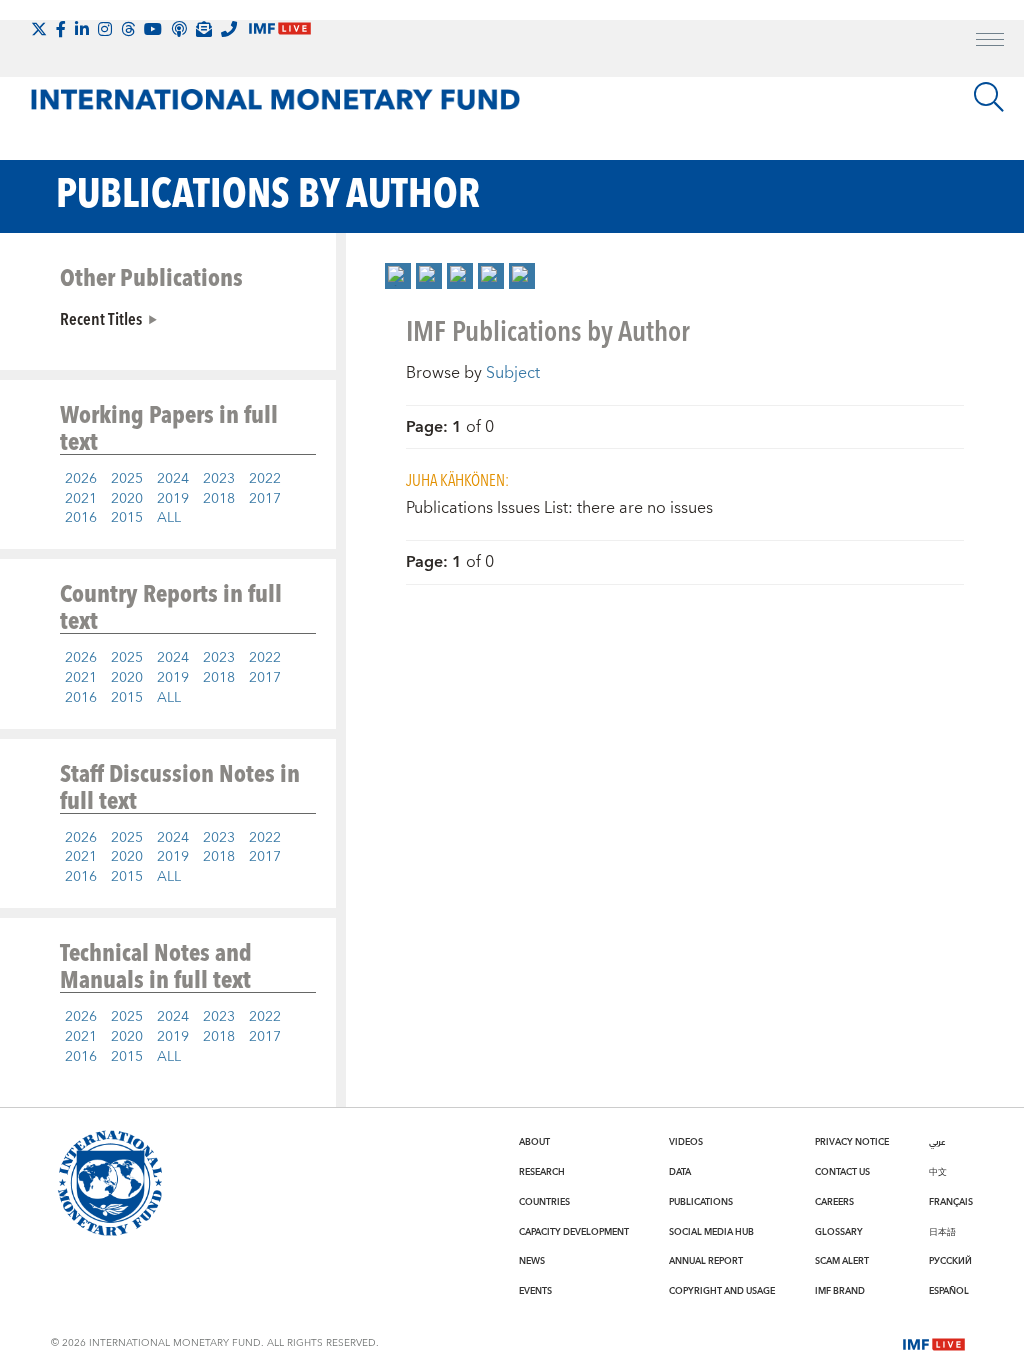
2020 (127, 499)
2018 (219, 499)
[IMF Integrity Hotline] (229, 29)
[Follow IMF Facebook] (61, 29)
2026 (81, 479)
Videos (686, 1142)
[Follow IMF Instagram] (105, 29)
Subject (513, 373)
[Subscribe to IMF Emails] (204, 29)
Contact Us (842, 1172)
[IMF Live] (934, 1342)
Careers (834, 1202)
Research (542, 1172)
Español (949, 1291)
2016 (81, 518)
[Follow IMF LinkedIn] (82, 29)
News (532, 1261)
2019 (173, 499)
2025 (127, 479)
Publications (701, 1202)
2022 (265, 479)
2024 (173, 479)
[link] (398, 276)
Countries (544, 1202)
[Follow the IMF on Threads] (128, 29)
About (534, 1142)
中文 (938, 1172)
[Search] (989, 97)
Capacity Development (574, 1232)
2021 (81, 499)
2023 (219, 479)
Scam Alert (842, 1261)
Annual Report (706, 1261)
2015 (127, 518)
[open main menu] (990, 42)
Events (535, 1291)
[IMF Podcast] (179, 29)
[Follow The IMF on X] (39, 29)
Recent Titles (101, 318)
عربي (937, 1142)
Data (680, 1172)
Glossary (839, 1232)
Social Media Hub (711, 1232)
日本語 (942, 1232)
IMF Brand (840, 1291)
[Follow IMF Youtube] (153, 29)
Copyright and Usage (722, 1291)
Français (951, 1202)
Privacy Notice (852, 1142)
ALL (169, 518)
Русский (950, 1261)
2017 (265, 499)
